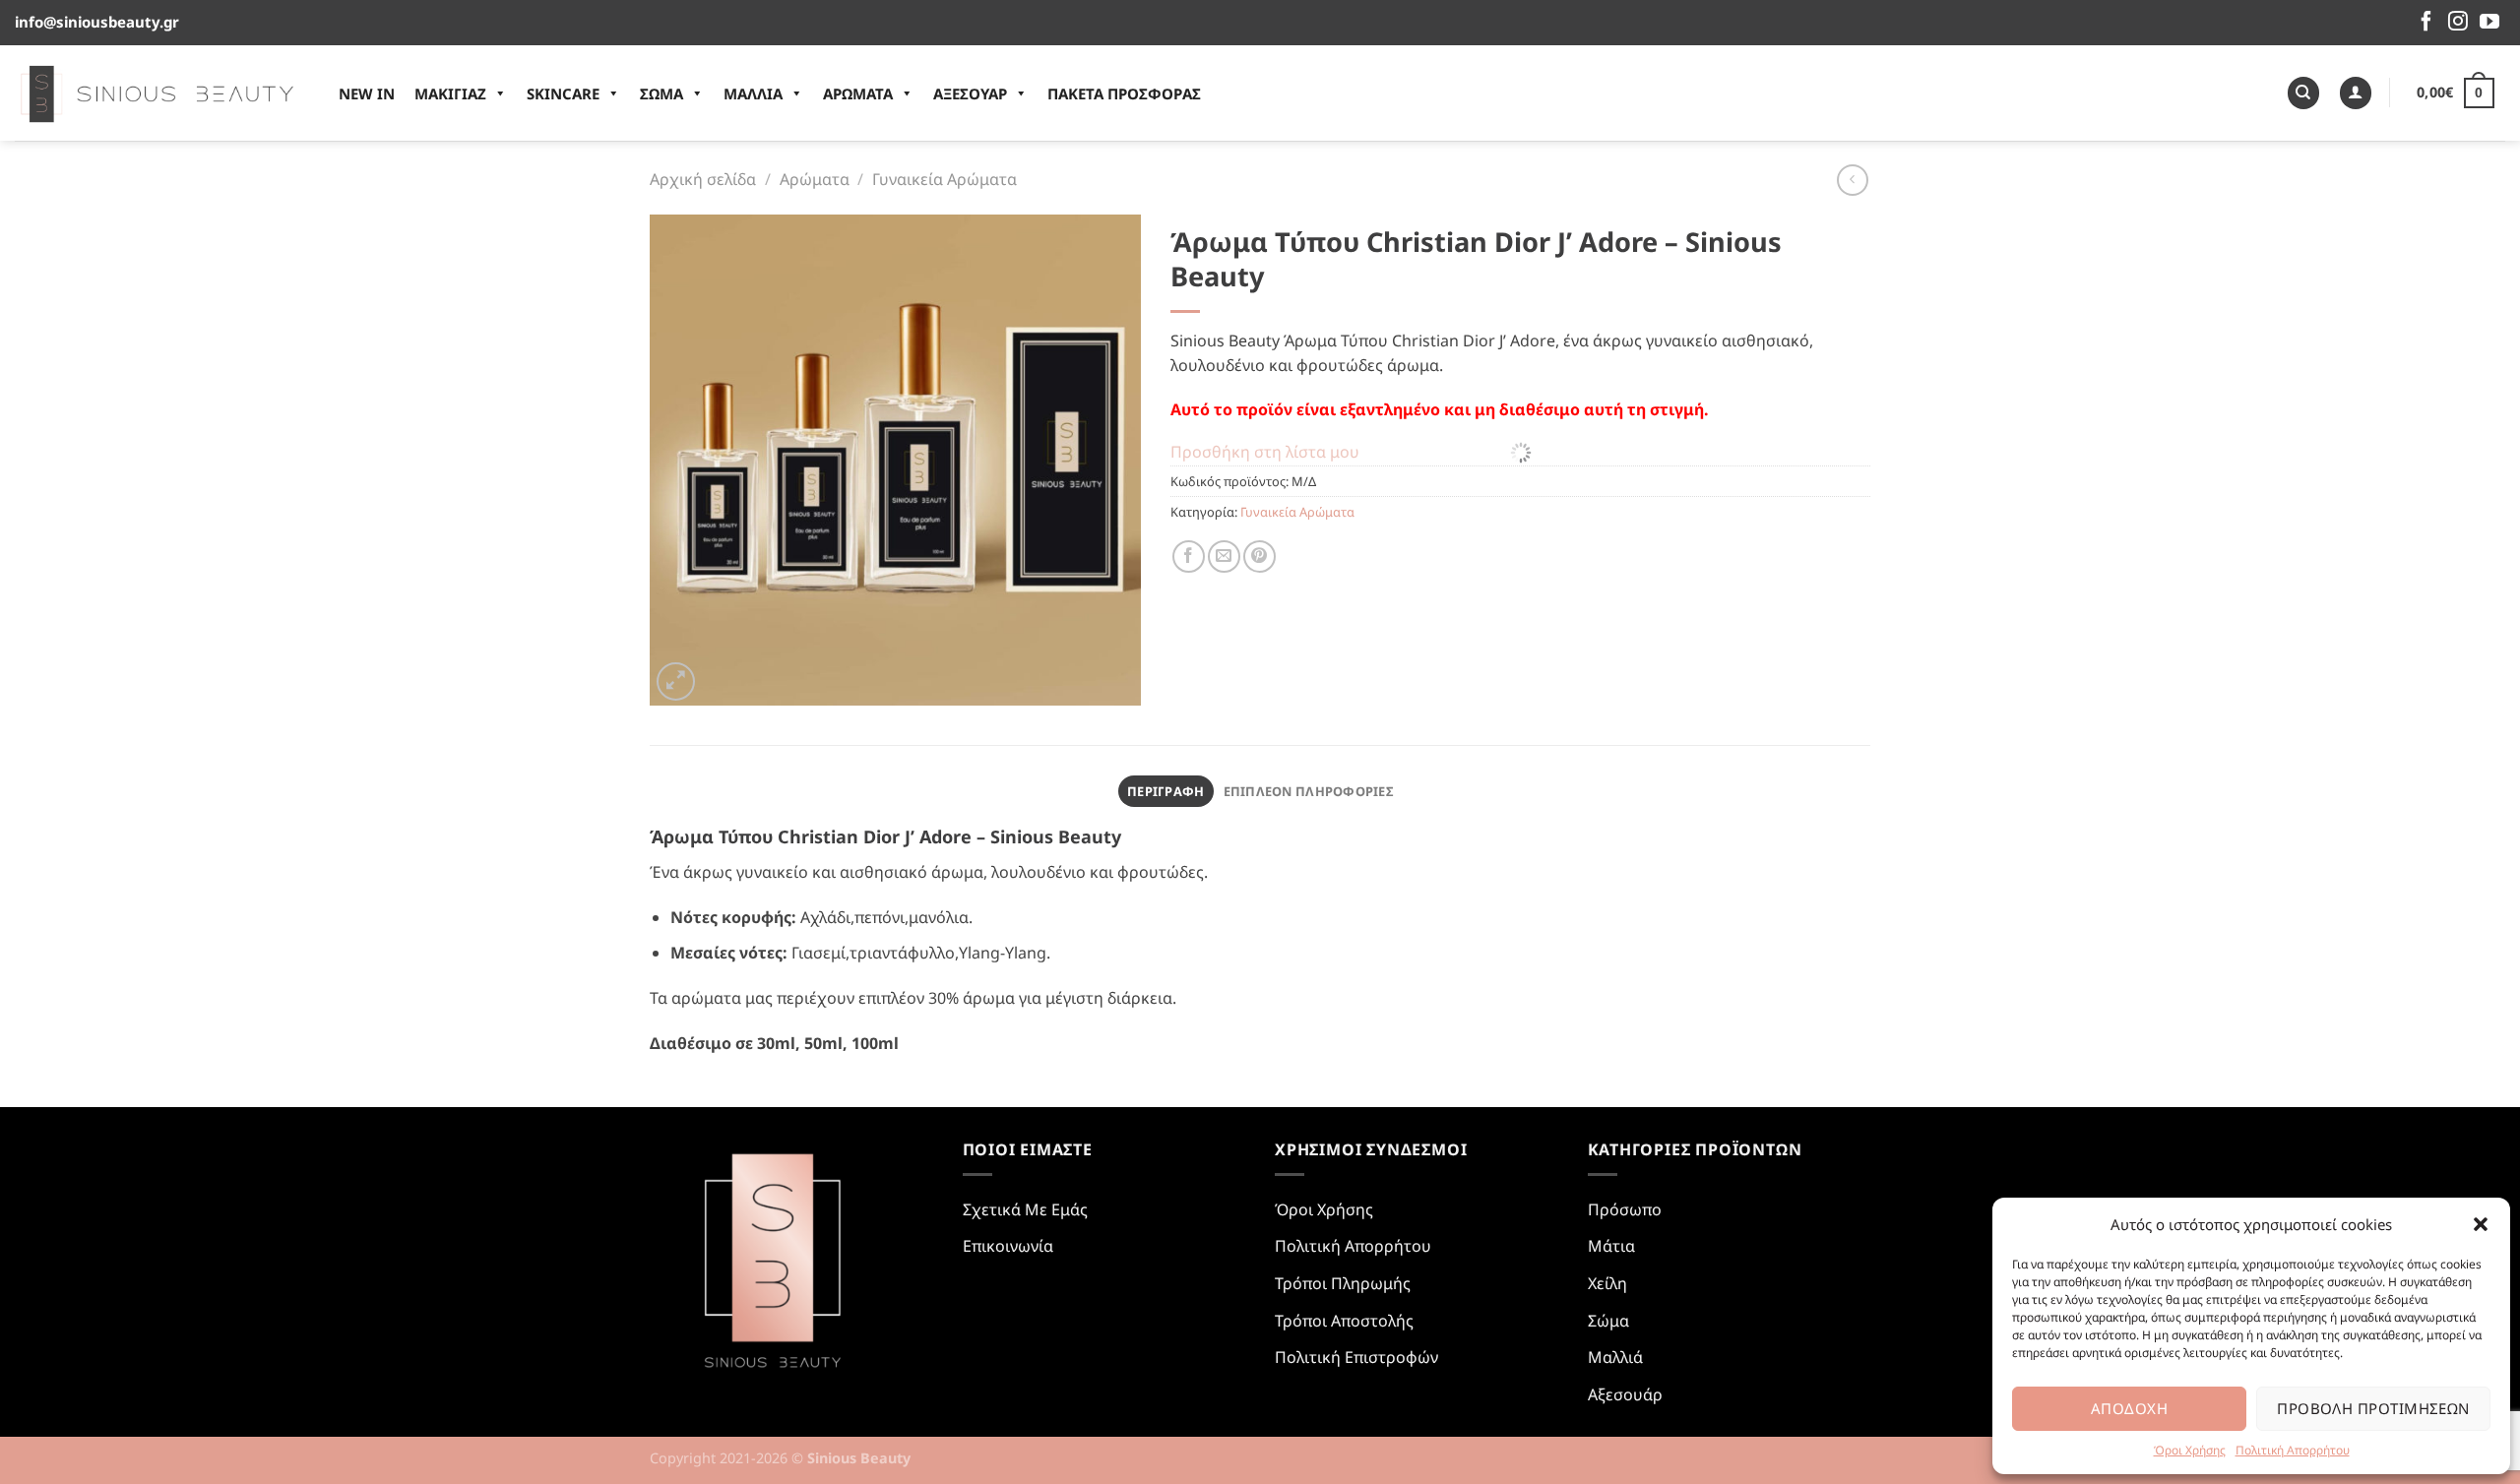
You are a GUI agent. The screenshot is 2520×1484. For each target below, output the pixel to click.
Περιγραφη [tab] (1165, 791)
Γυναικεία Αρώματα (945, 179)
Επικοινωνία (1008, 1246)
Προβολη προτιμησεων (2373, 1408)
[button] (2481, 1224)
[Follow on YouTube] (2489, 23)
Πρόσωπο (1625, 1209)
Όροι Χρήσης (2190, 1450)
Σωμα (661, 93)
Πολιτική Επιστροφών (1356, 1357)
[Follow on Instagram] (2458, 23)
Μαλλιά (1615, 1357)
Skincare (563, 93)
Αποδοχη (2129, 1408)
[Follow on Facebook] (2426, 23)
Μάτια (1611, 1246)
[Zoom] (676, 681)
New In (367, 93)
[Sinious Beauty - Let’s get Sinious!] (157, 93)
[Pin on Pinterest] (1260, 556)
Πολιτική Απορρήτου (2293, 1450)
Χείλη (1607, 1283)
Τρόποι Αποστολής (1344, 1321)
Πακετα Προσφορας (1124, 93)
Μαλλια (753, 93)
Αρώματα (815, 179)
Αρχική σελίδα (703, 179)
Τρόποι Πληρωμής (1343, 1283)
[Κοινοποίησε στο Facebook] (1189, 556)
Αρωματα (858, 93)
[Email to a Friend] (1224, 556)
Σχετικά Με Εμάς (1025, 1209)
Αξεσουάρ (1625, 1394)
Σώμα (1608, 1321)
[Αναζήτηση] (2303, 93)
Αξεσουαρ (970, 93)
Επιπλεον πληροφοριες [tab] (1308, 791)
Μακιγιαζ (450, 93)
